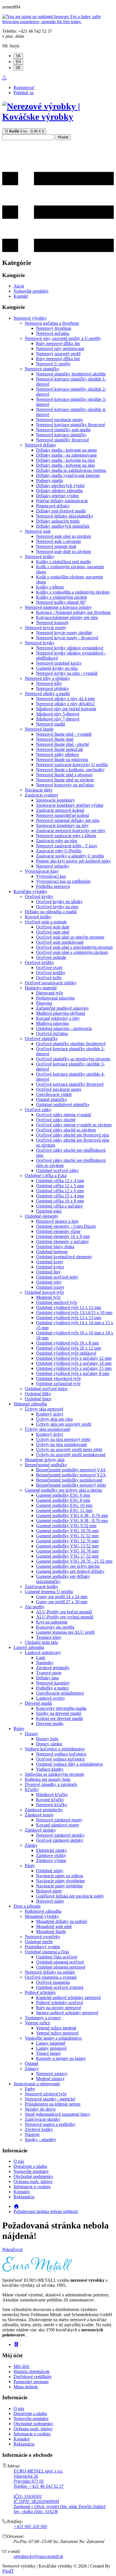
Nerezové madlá (51, 724)
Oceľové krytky (39, 896)
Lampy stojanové (51, 2048)
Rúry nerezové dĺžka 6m (58, 359)
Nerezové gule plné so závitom (63, 536)
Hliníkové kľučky (52, 1795)
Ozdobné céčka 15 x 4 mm (60, 1196)
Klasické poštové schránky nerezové (68, 1997)
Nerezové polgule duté (56, 546)
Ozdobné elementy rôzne (58, 1231)
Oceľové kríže (49, 978)
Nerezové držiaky (41, 445)
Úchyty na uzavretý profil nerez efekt (69, 1450)
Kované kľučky (50, 1800)
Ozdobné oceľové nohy (57, 1277)
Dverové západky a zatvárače (51, 1784)
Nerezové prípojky (53, 866)
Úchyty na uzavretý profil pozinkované (71, 1455)
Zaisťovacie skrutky (43, 2119)
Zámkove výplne (51, 1860)
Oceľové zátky (38, 1110)
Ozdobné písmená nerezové (61, 1967)
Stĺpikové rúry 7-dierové (58, 719)
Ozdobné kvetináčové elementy (64, 1257)
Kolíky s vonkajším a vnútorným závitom (73, 592)
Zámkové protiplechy (44, 1810)
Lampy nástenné (51, 2043)
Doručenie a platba (30, 2166)
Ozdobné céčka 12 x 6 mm (60, 1191)
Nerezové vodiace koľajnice (61, 1754)
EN (18, 62)
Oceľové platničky (41, 1039)
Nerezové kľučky (52, 1805)
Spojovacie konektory (55, 800)
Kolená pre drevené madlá (59, 1718)
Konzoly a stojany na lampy (61, 2058)
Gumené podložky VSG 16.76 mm (67, 1551)
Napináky (45, 1663)
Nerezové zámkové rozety (59, 1820)
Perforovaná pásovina (55, 998)
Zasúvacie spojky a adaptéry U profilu (70, 856)
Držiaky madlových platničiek (63, 526)
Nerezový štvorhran (54, 328)
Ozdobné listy (48, 1272)
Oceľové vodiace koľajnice (60, 1759)
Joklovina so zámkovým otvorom (54, 1774)
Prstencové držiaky (53, 506)
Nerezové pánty (50, 1901)
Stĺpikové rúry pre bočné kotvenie (66, 709)
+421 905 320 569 (30, 2527)
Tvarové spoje (49, 1673)
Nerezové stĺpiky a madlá (47, 694)
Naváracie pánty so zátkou (60, 1876)
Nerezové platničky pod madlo (63, 430)
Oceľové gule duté (53, 927)
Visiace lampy (49, 2053)
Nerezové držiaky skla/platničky (65, 516)
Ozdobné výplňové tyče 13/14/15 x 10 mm (74, 1313)
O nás (19, 2161)
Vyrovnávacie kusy (42, 871)
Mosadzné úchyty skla (45, 1460)
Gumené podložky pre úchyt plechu (68, 1566)
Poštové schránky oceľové (60, 2003)
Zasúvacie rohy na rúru (57, 841)
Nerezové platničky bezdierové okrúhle (71, 374)
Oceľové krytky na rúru (57, 907)
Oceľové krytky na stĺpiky (59, 902)
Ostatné (32, 2063)
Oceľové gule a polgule (46, 922)
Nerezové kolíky (40, 557)
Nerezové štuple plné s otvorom (64, 775)
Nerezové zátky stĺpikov (58, 754)
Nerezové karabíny (53, 1683)
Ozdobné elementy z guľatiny (63, 1241)
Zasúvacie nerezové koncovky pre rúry (71, 831)
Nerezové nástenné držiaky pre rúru (68, 820)
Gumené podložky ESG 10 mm (64, 1505)
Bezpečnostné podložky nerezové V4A (71, 1470)
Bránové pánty (49, 1891)
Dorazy (31, 1734)
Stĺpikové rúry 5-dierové (58, 714)
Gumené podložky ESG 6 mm (63, 1495)
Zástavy (32, 2068)
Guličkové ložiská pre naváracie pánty (70, 1896)
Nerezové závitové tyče (46, 2094)
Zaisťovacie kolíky (42, 1586)
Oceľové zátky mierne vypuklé (64, 1115)
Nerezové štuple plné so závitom (65, 780)
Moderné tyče (48, 1297)
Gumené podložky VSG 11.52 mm (67, 1536)
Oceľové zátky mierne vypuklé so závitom (74, 1125)
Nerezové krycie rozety (45, 628)
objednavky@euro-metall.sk (38, 2556)
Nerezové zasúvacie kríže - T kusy (67, 846)
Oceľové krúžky (39, 962)
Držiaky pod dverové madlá (61, 511)
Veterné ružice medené (56, 2028)
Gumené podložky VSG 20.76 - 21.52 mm (74, 1561)
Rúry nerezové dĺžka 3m (58, 343)
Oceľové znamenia (53, 1982)
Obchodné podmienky (33, 2176)
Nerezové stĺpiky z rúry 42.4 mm (65, 699)
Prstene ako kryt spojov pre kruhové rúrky (73, 861)
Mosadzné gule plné (54, 1926)
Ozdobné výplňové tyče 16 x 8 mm (67, 1343)
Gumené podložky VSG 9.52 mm (66, 1526)
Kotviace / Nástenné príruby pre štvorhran (73, 612)
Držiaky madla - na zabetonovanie (66, 455)
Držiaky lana (47, 1678)
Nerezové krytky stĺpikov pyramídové (70, 648)
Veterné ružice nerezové (57, 2033)
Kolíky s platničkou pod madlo (63, 562)
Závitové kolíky (39, 2129)
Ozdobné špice (38, 1399)
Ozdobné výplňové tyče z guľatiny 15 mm (74, 1368)
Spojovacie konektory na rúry (62, 825)
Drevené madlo (50, 1723)
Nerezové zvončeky (43, 1937)
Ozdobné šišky (38, 1394)
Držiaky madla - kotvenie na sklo (65, 465)
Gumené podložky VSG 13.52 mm (67, 1546)
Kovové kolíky (38, 917)
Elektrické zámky (52, 1850)
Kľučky (32, 1789)
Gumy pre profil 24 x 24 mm (62, 1597)
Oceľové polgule (51, 957)
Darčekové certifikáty (33, 2377)
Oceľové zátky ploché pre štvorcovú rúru (73, 1135)
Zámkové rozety (39, 1815)
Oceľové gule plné (53, 932)
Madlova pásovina (52, 1023)
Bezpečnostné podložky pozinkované (69, 1480)
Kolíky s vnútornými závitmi (62, 597)
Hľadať (63, 137)
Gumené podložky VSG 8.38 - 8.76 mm (72, 1521)
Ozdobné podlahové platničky (63, 1105)
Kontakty (22, 2192)
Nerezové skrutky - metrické (50, 2099)
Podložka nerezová (53, 886)
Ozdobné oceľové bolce (46, 1389)
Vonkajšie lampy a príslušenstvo (53, 2038)
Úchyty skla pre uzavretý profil (64, 1424)
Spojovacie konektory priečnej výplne (70, 805)
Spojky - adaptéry (41, 2140)
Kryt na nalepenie (52, 1622)
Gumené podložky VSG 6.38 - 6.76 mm (72, 1515)
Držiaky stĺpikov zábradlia (59, 491)
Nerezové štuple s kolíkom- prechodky (70, 770)
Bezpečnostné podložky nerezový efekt (71, 1485)
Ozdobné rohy (49, 1282)
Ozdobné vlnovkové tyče (58, 1378)
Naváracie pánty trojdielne (59, 1886)
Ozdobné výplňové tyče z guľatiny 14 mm (74, 1363)
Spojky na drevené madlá (59, 1713)
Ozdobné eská (49, 1211)
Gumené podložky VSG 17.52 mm (67, 1556)
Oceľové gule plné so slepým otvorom (70, 937)
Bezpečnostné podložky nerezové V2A (71, 1475)
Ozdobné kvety (50, 1262)
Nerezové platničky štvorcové (63, 440)
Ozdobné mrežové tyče (57, 1302)
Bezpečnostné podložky (46, 1465)
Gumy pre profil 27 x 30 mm (62, 1602)
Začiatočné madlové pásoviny (63, 1008)
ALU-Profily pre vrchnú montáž (65, 1617)
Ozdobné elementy (42, 1216)
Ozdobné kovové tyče (44, 1292)
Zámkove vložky (51, 1855)
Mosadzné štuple (51, 1932)
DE (18, 68)
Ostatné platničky (52, 1099)
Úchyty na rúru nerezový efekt (63, 1439)
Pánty (30, 1866)
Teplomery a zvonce (43, 2018)
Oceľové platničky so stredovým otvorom (73, 1059)
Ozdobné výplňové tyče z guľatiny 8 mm (73, 1373)
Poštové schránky (40, 1992)
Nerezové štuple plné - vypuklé (64, 734)
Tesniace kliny (49, 1637)
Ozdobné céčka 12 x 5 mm (60, 1186)
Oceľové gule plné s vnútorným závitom (72, 952)
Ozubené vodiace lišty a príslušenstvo (69, 1764)
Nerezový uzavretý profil (58, 354)
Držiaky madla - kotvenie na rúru (65, 460)
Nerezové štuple (39, 729)
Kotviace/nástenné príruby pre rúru (67, 617)
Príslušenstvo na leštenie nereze (53, 2104)
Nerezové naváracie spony (60, 420)
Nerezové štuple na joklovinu (62, 759)
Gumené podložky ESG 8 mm (63, 1500)
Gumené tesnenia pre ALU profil (65, 1632)
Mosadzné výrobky (42, 1916)
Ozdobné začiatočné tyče (58, 1384)
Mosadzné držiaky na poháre (62, 1921)
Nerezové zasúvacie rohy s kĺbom (66, 836)
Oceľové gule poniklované (60, 942)
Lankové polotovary (43, 1652)
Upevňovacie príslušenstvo (60, 1693)
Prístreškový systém (42, 1947)
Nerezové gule (38, 531)
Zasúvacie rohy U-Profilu (59, 851)
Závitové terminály (53, 1668)
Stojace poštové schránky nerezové (67, 2013)
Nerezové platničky (42, 369)
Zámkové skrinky (40, 1830)
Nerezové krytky (40, 643)
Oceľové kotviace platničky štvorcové (70, 1084)
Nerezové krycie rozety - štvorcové (67, 638)
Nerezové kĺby (49, 683)
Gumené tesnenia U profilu (49, 1592)
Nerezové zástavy (52, 2074)
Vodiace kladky (50, 1769)
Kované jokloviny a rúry (58, 1018)
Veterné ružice (37, 2023)
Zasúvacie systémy (42, 795)
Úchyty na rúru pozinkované (62, 1444)
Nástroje (32, 2134)
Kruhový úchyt (50, 1414)
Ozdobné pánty (50, 1871)
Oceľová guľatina (52, 1033)
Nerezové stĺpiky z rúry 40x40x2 (65, 704)
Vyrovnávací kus (51, 876)
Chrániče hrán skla (41, 1642)
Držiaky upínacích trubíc (58, 521)
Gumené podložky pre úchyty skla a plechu (63, 1490)
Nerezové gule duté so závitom (63, 551)
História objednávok (32, 2372)
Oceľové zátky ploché (56, 1120)
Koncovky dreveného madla (61, 1708)
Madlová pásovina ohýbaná (61, 1013)
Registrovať (24, 88)
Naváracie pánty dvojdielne (60, 1881)
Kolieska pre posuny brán (48, 1779)
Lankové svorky (51, 1698)
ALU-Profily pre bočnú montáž (64, 1612)
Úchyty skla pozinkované (47, 1429)
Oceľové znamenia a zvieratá (51, 1977)
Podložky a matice (52, 1688)
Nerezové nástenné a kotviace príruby (58, 607)
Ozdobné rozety (50, 1287)
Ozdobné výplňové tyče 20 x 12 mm (69, 1348)
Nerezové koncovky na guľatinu (65, 785)
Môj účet (21, 2366)
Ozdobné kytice (50, 1267)
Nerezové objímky (53, 688)
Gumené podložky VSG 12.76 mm (67, 1541)
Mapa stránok (26, 2387)
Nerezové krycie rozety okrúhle (64, 633)
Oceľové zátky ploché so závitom (66, 1130)
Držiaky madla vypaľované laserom (68, 475)
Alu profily (35, 1607)
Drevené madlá (38, 1703)
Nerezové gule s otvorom (58, 541)
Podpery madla (49, 480)
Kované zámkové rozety (58, 1825)
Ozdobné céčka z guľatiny (60, 1206)
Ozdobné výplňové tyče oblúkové (66, 1353)
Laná (41, 1658)
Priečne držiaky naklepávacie (62, 501)
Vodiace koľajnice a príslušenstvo (55, 1749)
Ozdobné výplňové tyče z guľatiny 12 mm (74, 1358)
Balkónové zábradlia (43, 1911)
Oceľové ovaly (49, 968)
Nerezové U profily (53, 364)
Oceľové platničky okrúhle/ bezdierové (71, 1044)
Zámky (31, 1845)
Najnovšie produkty (31, 2171)
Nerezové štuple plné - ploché (63, 744)
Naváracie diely (39, 790)
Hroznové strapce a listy (57, 1221)
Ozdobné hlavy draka (55, 1247)
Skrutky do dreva (40, 2109)
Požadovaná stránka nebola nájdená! (46, 2211)
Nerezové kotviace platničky (61, 435)
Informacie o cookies (32, 2187)
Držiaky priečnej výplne (57, 496)
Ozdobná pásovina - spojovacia (64, 1028)
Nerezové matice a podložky (50, 2124)
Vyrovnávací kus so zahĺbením (63, 881)
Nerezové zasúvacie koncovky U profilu (72, 765)
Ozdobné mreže (39, 1942)
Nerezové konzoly (52, 623)
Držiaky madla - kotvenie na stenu (66, 450)
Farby (30, 2089)
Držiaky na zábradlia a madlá (51, 912)
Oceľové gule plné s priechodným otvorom (74, 947)
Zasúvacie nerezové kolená (60, 810)
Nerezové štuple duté (55, 739)
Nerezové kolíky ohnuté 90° (61, 602)
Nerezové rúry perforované (60, 349)
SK (18, 56)
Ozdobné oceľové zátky (57, 1170)
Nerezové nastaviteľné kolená (63, 815)
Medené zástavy (50, 2079)
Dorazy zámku (49, 1744)
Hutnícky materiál (41, 988)
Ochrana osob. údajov (33, 2182)
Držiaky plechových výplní (60, 486)
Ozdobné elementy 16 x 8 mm (63, 1236)
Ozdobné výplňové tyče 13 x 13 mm (69, 1318)
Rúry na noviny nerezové (59, 2008)
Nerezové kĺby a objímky (47, 678)
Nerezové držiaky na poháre (50, 1972)
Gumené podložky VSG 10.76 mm (67, 1531)
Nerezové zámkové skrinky (60, 1835)
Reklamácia (24, 2197)
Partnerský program (31, 2382)
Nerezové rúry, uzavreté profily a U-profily (63, 338)
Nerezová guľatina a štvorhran (52, 323)
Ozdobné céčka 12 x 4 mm (60, 1181)
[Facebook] (16, 2344)
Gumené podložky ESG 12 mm (64, 1510)
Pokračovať (13, 2249)
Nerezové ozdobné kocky (59, 663)
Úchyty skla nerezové (44, 1409)
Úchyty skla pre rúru (54, 1419)
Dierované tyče (50, 993)
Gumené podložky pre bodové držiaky (70, 1571)
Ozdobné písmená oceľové (60, 1962)
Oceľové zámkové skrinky (60, 1840)
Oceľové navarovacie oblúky (51, 983)
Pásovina (44, 1003)
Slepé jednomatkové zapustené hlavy (58, 2114)
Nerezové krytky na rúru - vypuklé (67, 673)
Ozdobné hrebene (52, 1252)
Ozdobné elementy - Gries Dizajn (66, 1226)
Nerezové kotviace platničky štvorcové (71, 425)
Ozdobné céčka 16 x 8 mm (60, 1201)
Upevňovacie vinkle (54, 1094)
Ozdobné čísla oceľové (57, 1957)
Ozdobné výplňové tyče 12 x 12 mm (69, 1307)
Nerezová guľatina (53, 333)
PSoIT (8, 2571)
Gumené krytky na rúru (57, 668)
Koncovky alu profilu (55, 1627)
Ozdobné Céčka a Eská (46, 1176)
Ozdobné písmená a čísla (47, 1952)
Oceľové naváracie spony (59, 1089)
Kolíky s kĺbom (50, 587)
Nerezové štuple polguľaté (60, 749)
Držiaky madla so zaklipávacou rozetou (71, 470)
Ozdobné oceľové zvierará (60, 1987)
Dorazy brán (47, 1739)
